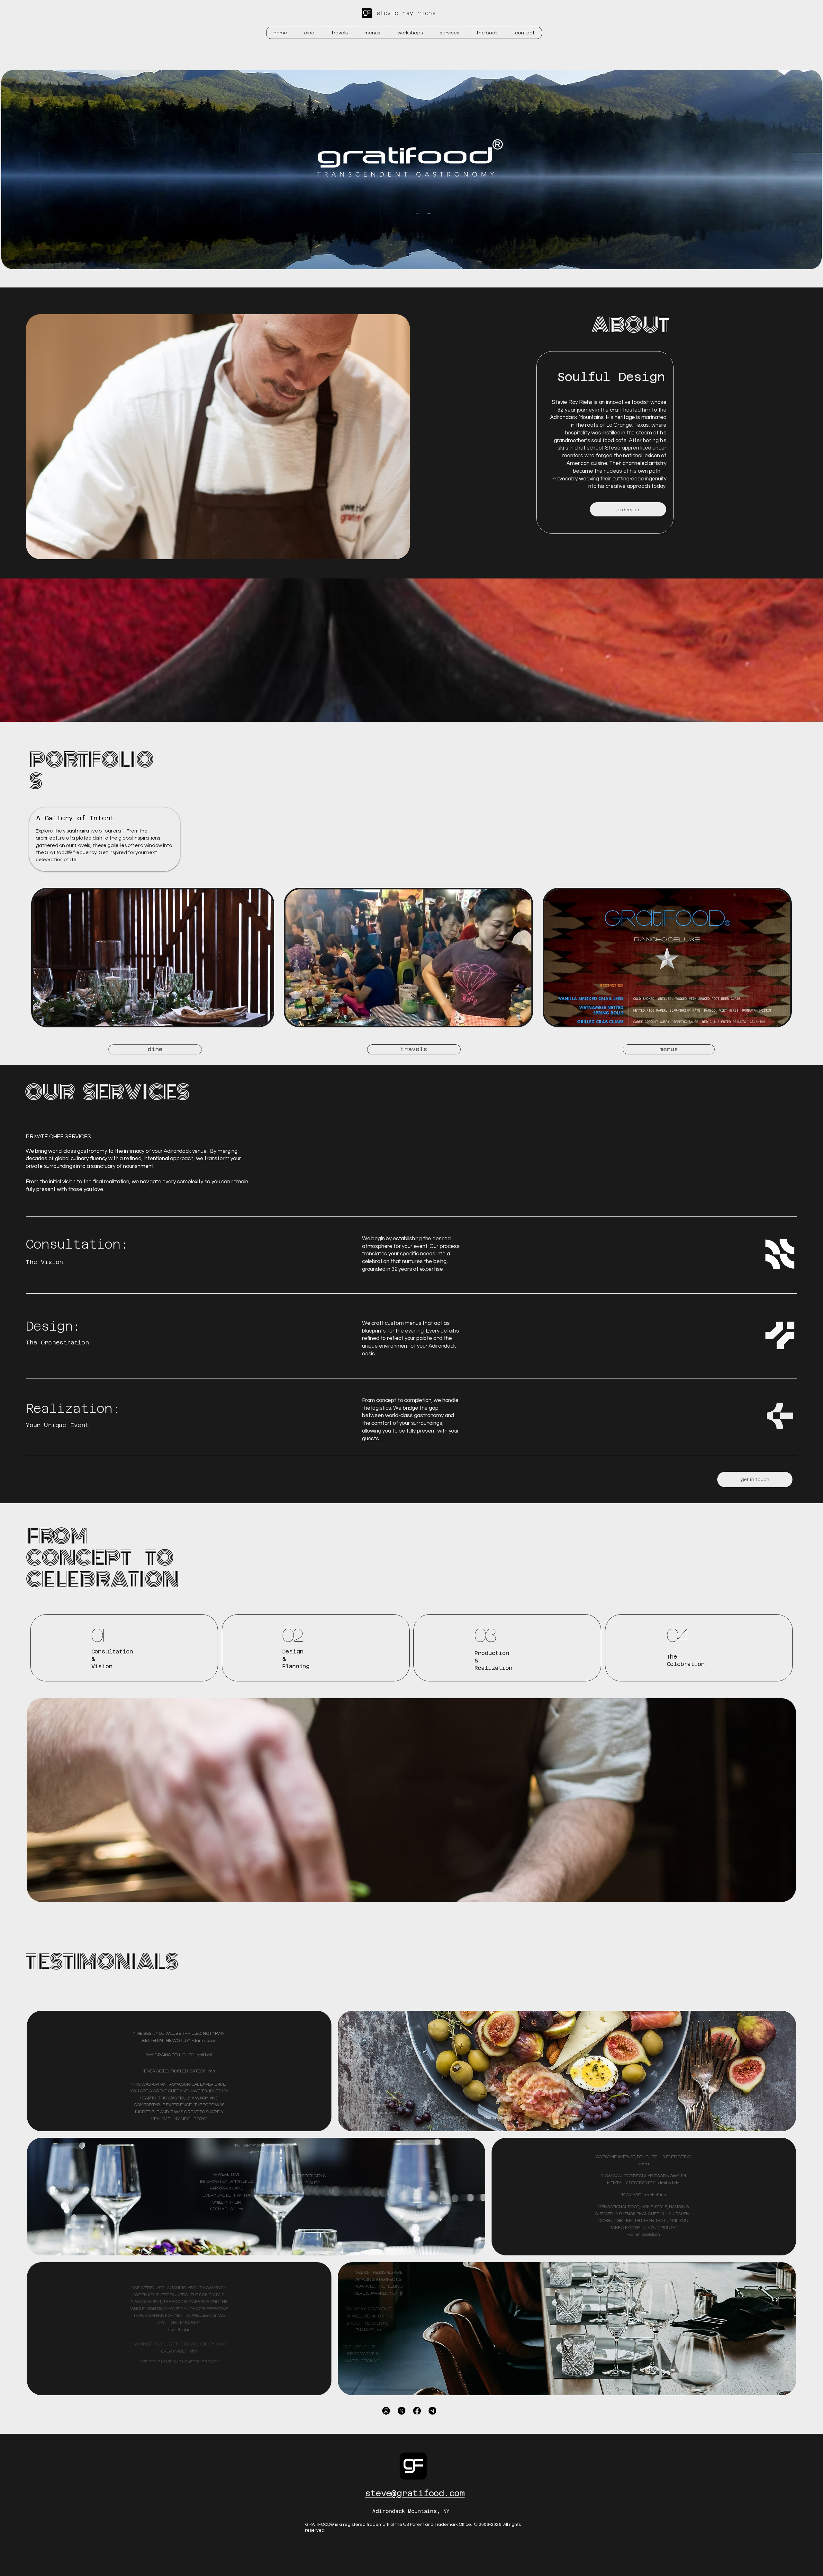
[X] (402, 2411)
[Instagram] (386, 2411)
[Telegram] (432, 2411)
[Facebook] (417, 2411)
